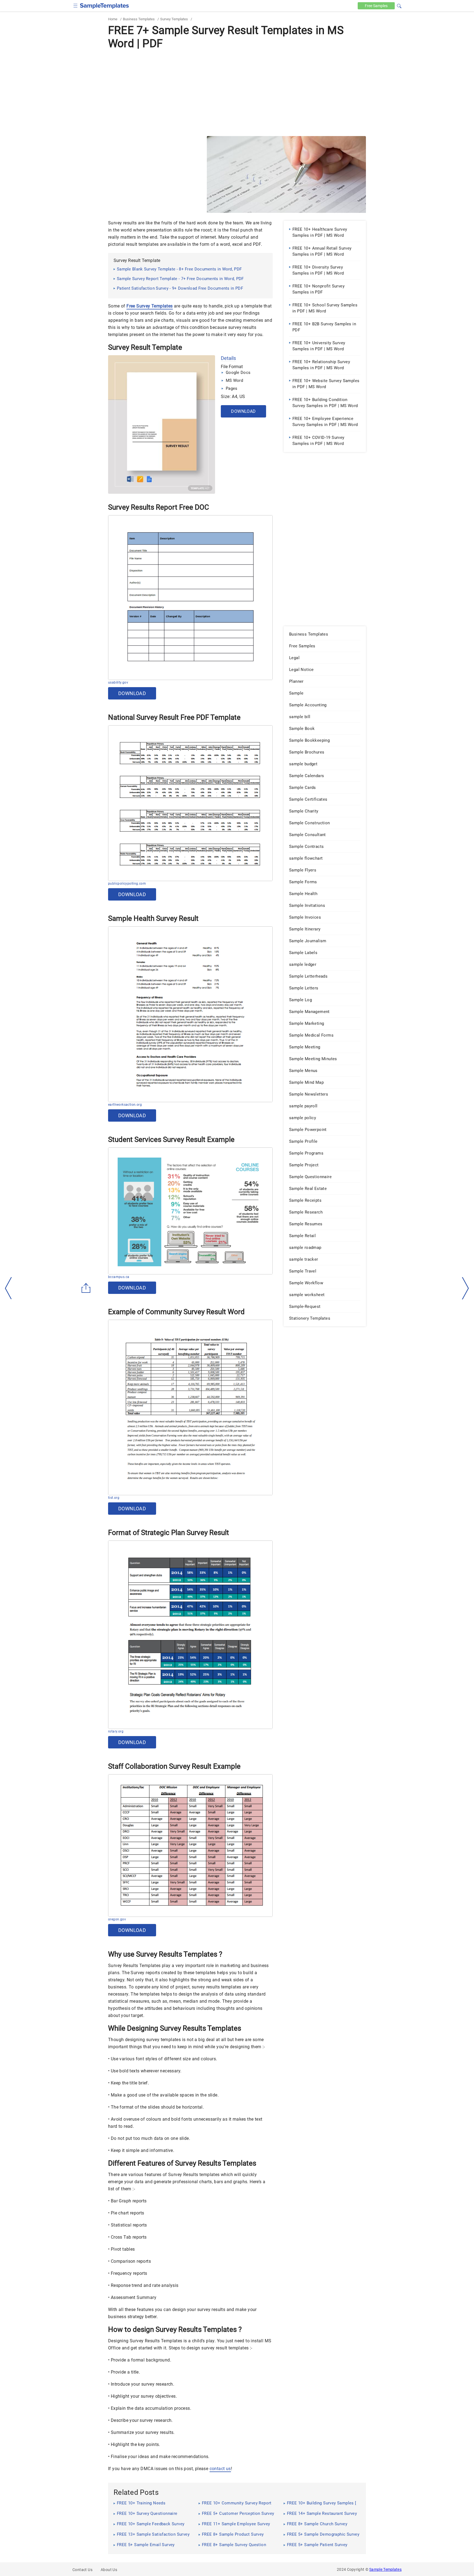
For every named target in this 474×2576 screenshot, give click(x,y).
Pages (232, 388)
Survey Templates (174, 19)
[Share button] (86, 1288)
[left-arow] (9, 1288)
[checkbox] (76, 5)
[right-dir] (465, 1288)
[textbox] (396, 6)
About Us (109, 2570)
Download (243, 411)
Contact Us (82, 2570)
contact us (220, 2469)
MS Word (234, 380)
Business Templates (139, 19)
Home (113, 19)
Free (376, 6)
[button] (399, 5)
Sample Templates (385, 2569)
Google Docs (238, 373)
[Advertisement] (237, 92)
